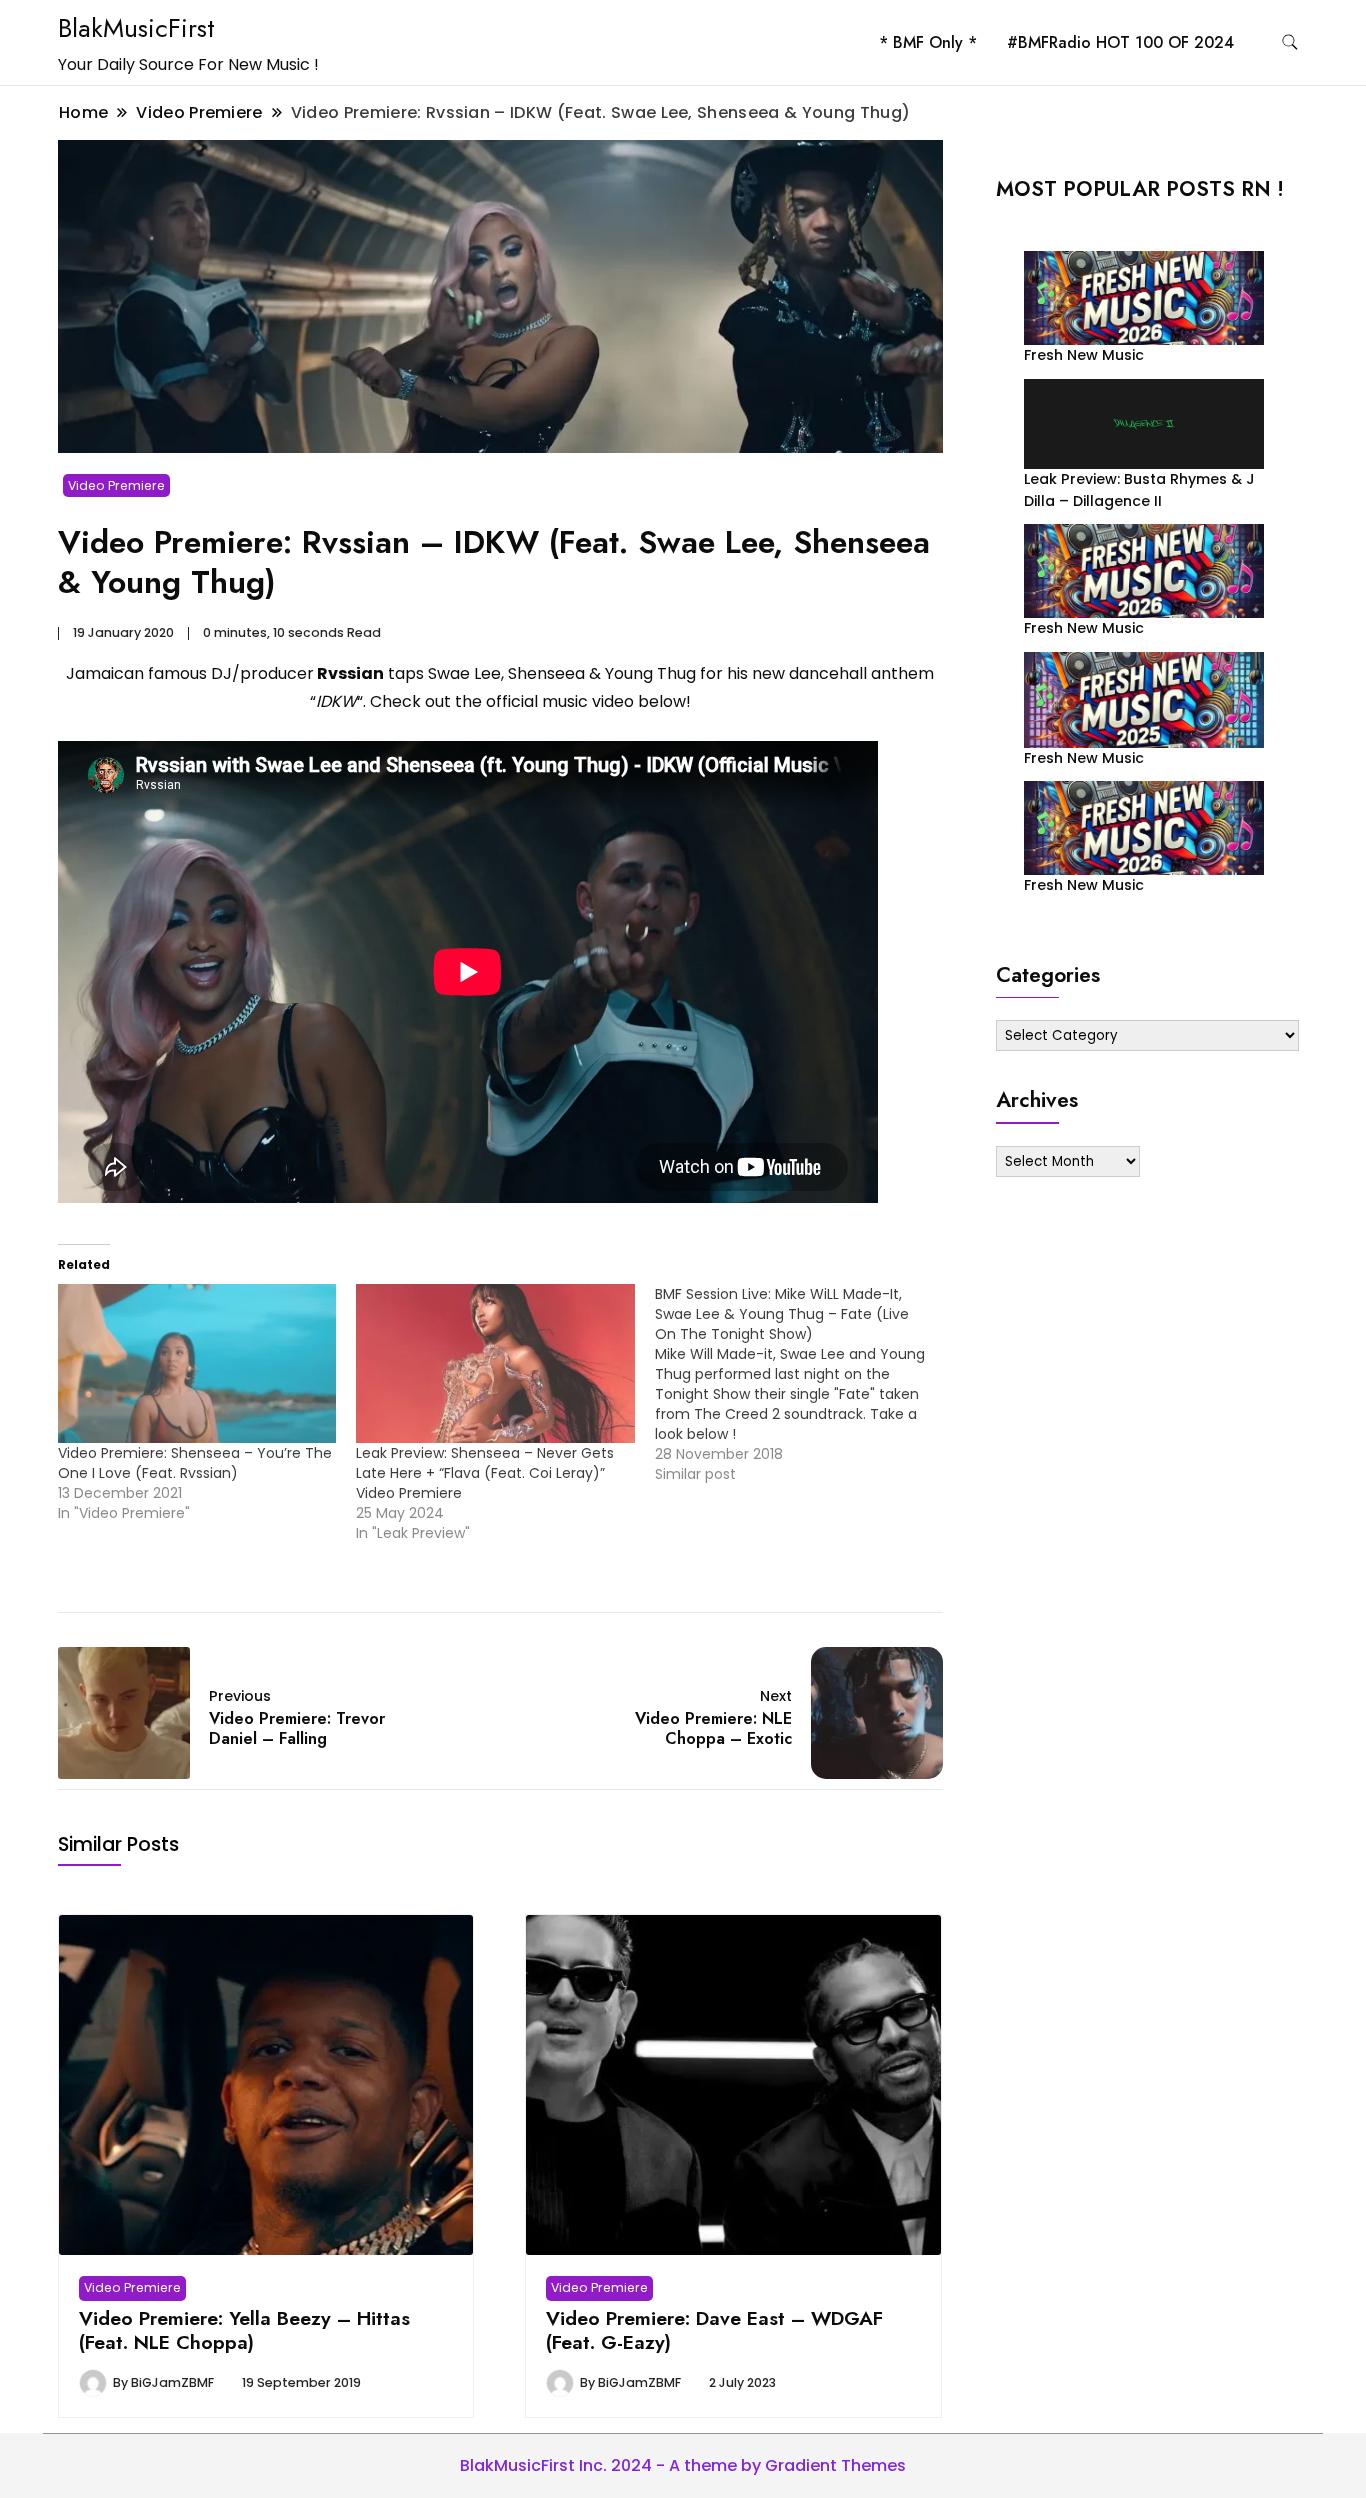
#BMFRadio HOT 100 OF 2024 (1120, 42)
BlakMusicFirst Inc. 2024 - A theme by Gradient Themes (683, 2465)
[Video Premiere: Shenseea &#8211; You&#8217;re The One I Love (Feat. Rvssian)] (197, 1363)
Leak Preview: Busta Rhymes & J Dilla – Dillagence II (1139, 489)
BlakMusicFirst (136, 28)
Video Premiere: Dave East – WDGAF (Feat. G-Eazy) (714, 2330)
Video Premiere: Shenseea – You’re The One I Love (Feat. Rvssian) (195, 1463)
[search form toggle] (1290, 42)
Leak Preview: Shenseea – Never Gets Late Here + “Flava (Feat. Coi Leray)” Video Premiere (485, 1473)
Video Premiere (116, 485)
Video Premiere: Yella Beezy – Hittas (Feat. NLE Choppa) (244, 2330)
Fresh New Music (1084, 355)
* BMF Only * (928, 42)
